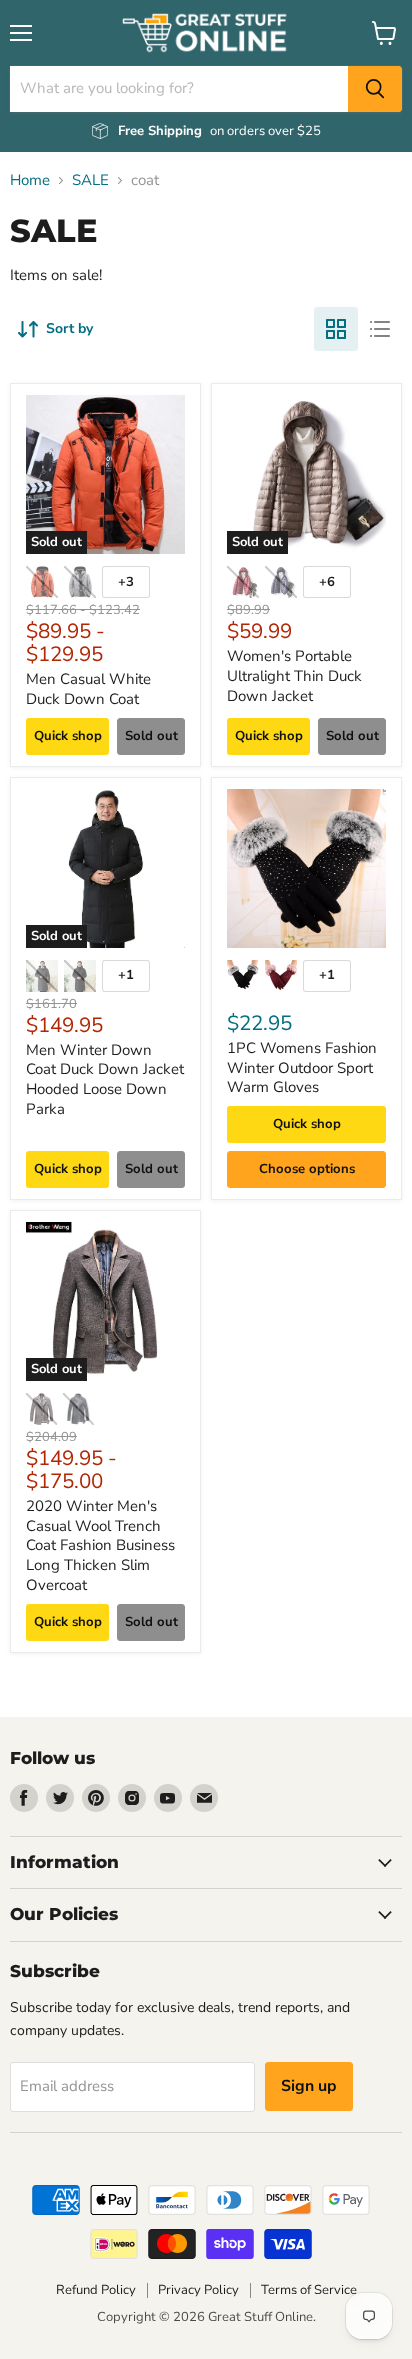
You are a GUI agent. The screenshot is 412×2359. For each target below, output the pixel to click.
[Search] (375, 89)
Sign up (309, 2086)
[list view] (380, 329)
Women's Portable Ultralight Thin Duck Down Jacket (294, 675)
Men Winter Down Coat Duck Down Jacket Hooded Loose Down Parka (105, 1079)
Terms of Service (309, 2290)
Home (30, 180)
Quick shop (68, 736)
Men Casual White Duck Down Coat (88, 689)
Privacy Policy (198, 2290)
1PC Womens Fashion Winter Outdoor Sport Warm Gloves (302, 1067)
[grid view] (336, 329)
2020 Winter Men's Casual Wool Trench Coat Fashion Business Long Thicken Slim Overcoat (100, 1545)
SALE (90, 180)
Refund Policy (96, 2290)
